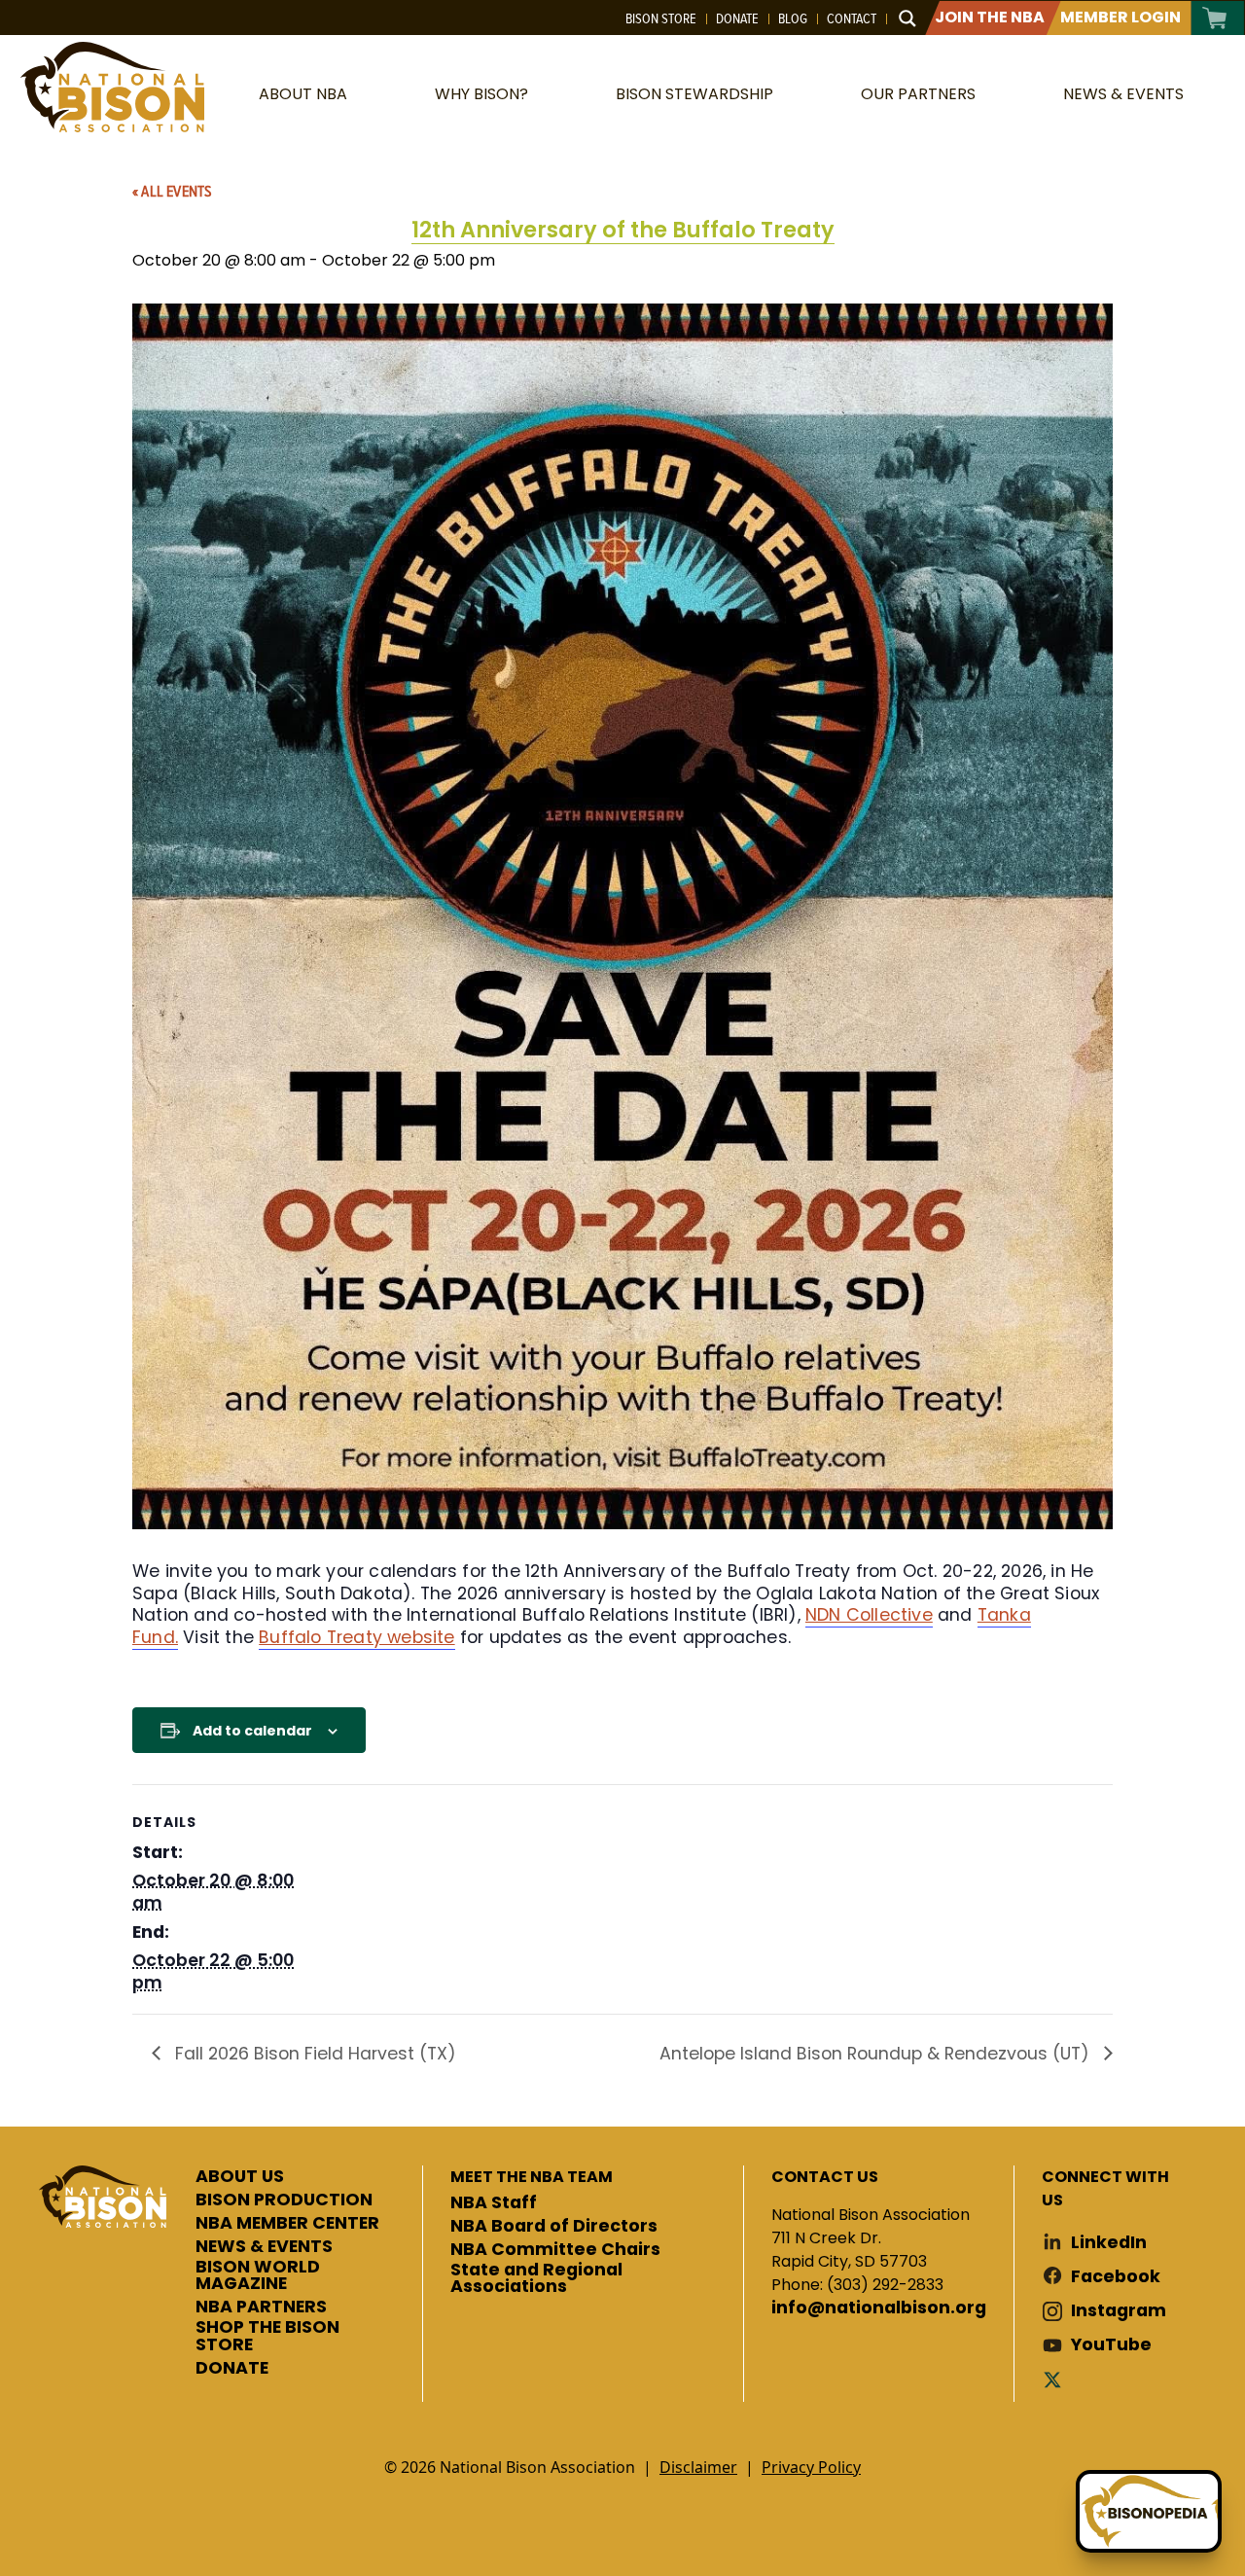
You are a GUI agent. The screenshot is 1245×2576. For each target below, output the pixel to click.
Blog (793, 18)
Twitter (1056, 2379)
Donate (737, 18)
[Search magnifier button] (907, 18)
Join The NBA (990, 17)
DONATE (232, 2369)
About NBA (303, 94)
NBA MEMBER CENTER (287, 2224)
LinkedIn (1109, 2243)
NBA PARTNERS (261, 2308)
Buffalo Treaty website (356, 1637)
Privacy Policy (811, 2467)
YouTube (1111, 2345)
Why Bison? (481, 94)
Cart (1215, 18)
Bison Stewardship (694, 94)
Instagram (1119, 2311)
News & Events (1123, 94)
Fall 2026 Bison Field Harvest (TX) (313, 2054)
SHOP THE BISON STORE (267, 2336)
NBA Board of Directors (554, 2227)
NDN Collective (869, 1615)
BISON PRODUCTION (284, 2200)
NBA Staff (494, 2203)
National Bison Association (112, 87)
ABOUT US (240, 2177)
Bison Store (661, 18)
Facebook (1116, 2277)
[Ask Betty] (1149, 2511)
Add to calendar (252, 1731)
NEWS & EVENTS (264, 2247)
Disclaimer (698, 2467)
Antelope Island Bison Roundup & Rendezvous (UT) (877, 2054)
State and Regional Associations (536, 2279)
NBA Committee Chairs (555, 2250)
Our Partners (918, 94)
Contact (852, 18)
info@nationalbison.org (879, 2308)
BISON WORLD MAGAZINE (258, 2276)
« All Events (172, 191)
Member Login (1120, 17)
